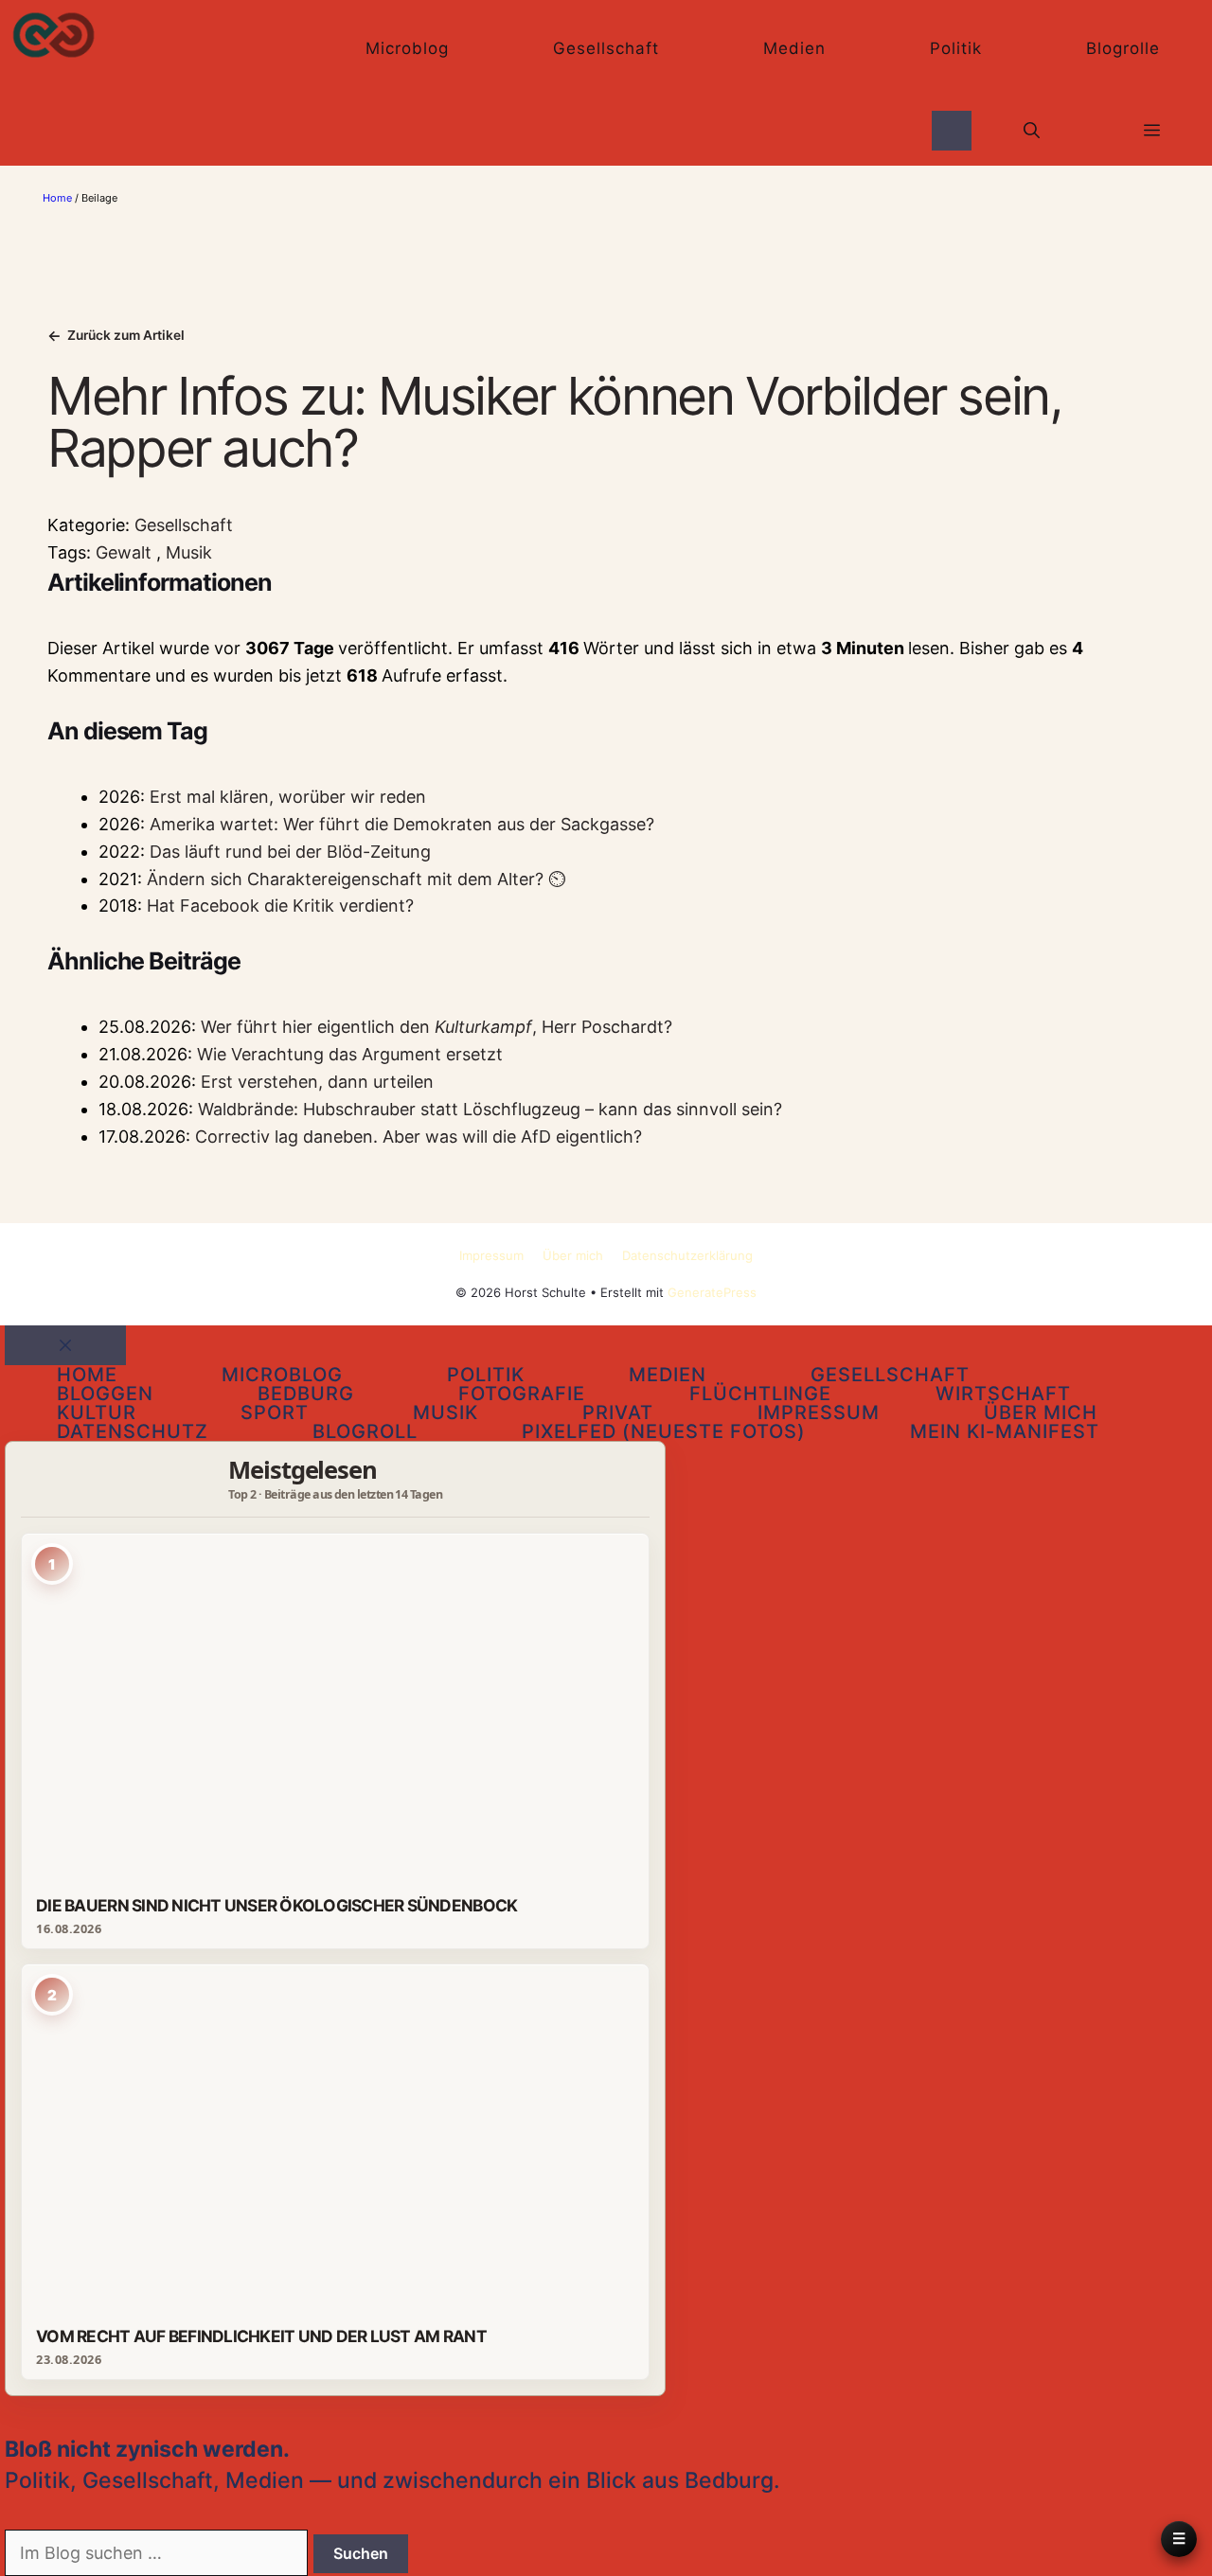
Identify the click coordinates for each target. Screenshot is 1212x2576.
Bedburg (306, 1394)
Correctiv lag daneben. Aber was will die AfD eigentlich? (419, 1137)
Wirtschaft (1003, 1394)
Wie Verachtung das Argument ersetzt (350, 1054)
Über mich (573, 1255)
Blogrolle (1123, 48)
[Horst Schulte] (53, 35)
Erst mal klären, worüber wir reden (288, 797)
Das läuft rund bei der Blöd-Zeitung (290, 852)
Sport (275, 1412)
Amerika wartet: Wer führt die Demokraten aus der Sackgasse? (402, 824)
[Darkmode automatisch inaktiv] (952, 130)
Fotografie (522, 1394)
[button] (1032, 131)
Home (57, 198)
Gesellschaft (606, 48)
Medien (794, 48)
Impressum (491, 1255)
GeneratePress (712, 1292)
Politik (956, 48)
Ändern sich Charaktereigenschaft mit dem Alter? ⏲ (356, 879)
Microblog (407, 48)
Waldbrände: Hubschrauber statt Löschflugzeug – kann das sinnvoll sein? (490, 1109)
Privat (618, 1412)
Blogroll (365, 1431)
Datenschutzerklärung (687, 1255)
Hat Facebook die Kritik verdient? (280, 906)
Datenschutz (133, 1431)
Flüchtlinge (760, 1394)
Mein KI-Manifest (1005, 1431)
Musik (189, 552)
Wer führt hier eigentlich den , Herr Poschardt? (437, 1027)
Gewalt (126, 552)
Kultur (97, 1412)
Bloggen (105, 1394)
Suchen (361, 2553)
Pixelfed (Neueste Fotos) (664, 1431)
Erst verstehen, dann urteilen (317, 1082)
